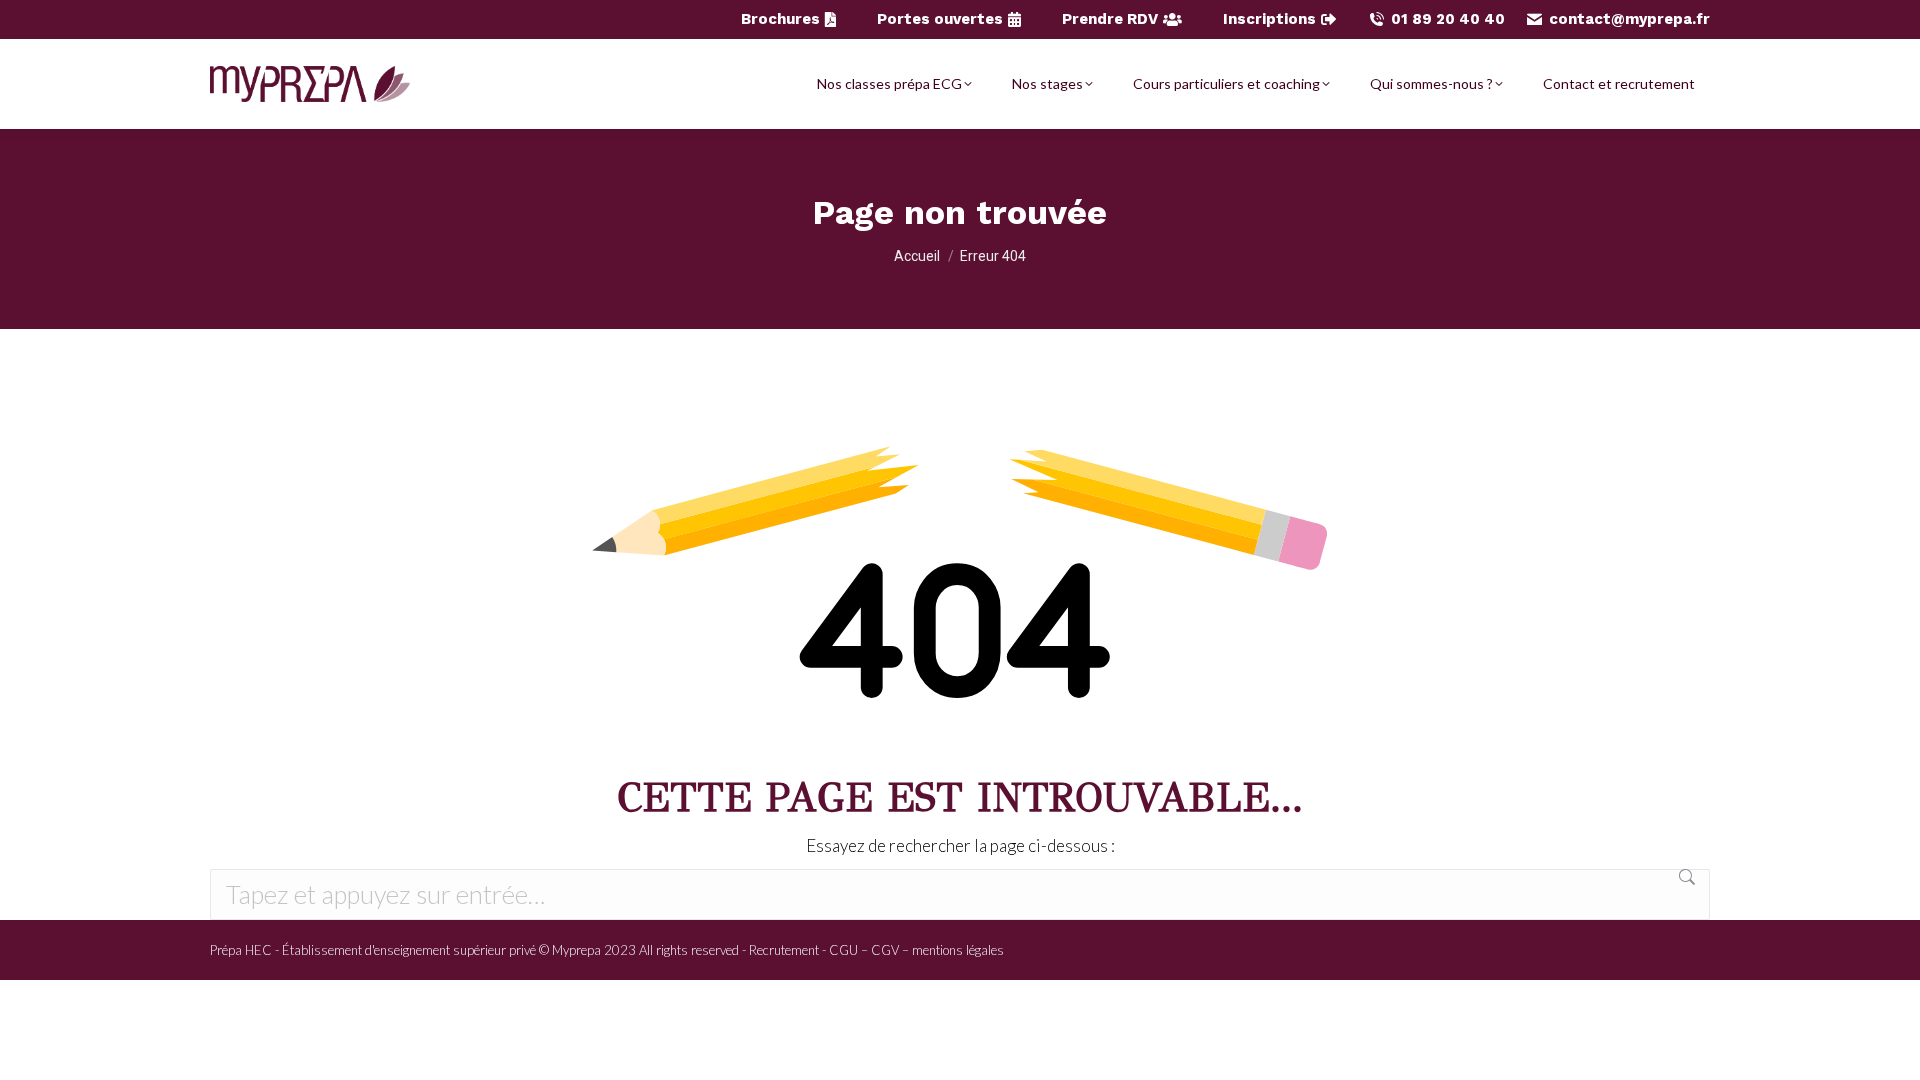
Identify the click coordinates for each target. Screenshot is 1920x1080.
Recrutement (784, 950)
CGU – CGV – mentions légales (916, 950)
